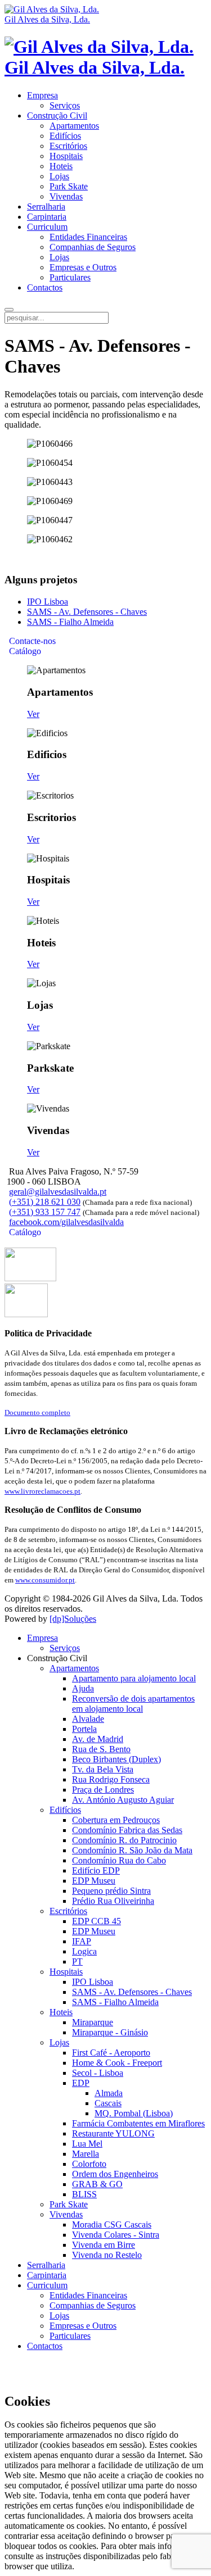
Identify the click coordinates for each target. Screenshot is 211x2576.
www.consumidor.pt (45, 1580)
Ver (33, 714)
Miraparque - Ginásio (110, 2032)
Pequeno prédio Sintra (111, 1891)
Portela (84, 1729)
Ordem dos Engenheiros (115, 2174)
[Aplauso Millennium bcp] (30, 1278)
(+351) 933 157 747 (45, 1212)
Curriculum (47, 227)
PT (77, 1962)
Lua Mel (87, 2144)
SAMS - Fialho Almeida (70, 622)
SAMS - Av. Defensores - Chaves (87, 612)
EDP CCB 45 (96, 1921)
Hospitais (66, 156)
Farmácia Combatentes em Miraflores (138, 2123)
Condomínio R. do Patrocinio (124, 1840)
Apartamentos (74, 126)
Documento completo (37, 1412)
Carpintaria (47, 217)
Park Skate (69, 186)
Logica (84, 1951)
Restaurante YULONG (113, 2133)
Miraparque (93, 2022)
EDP (81, 2083)
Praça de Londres (103, 1790)
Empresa (42, 95)
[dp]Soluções (73, 1619)
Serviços (65, 105)
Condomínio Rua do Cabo (119, 1860)
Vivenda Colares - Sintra (116, 2235)
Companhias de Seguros (93, 247)
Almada (109, 2093)
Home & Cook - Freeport (117, 2063)
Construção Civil (57, 115)
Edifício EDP (96, 1870)
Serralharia (46, 207)
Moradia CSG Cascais (112, 2224)
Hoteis (61, 166)
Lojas (59, 176)
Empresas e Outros (83, 267)
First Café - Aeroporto (111, 2053)
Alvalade (88, 1719)
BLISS (84, 2194)
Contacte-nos (31, 641)
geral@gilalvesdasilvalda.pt (58, 1192)
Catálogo (24, 651)
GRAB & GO (97, 2184)
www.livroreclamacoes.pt (42, 1491)
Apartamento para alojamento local (134, 1678)
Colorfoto (89, 2164)
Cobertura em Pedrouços (116, 1820)
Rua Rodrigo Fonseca (111, 1779)
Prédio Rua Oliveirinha (113, 1901)
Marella (86, 2154)
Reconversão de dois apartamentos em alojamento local (133, 1704)
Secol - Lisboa (98, 2073)
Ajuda (83, 1688)
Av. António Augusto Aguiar (123, 1800)
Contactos (45, 287)
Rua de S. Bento (101, 1749)
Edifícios (65, 136)
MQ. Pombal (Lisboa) (134, 2113)
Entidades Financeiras (88, 237)
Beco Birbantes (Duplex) (116, 1759)
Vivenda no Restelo (107, 2255)
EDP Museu (94, 1881)
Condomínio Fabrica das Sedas (127, 1830)
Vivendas (66, 196)
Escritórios (68, 146)
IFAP (82, 1941)
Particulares (70, 277)
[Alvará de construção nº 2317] (26, 1314)
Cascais (108, 2103)
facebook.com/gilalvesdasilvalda (66, 1222)
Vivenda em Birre (104, 2245)
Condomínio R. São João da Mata (132, 1850)
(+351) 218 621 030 (45, 1202)
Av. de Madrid (98, 1739)
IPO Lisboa (48, 602)
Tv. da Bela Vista (103, 1769)
